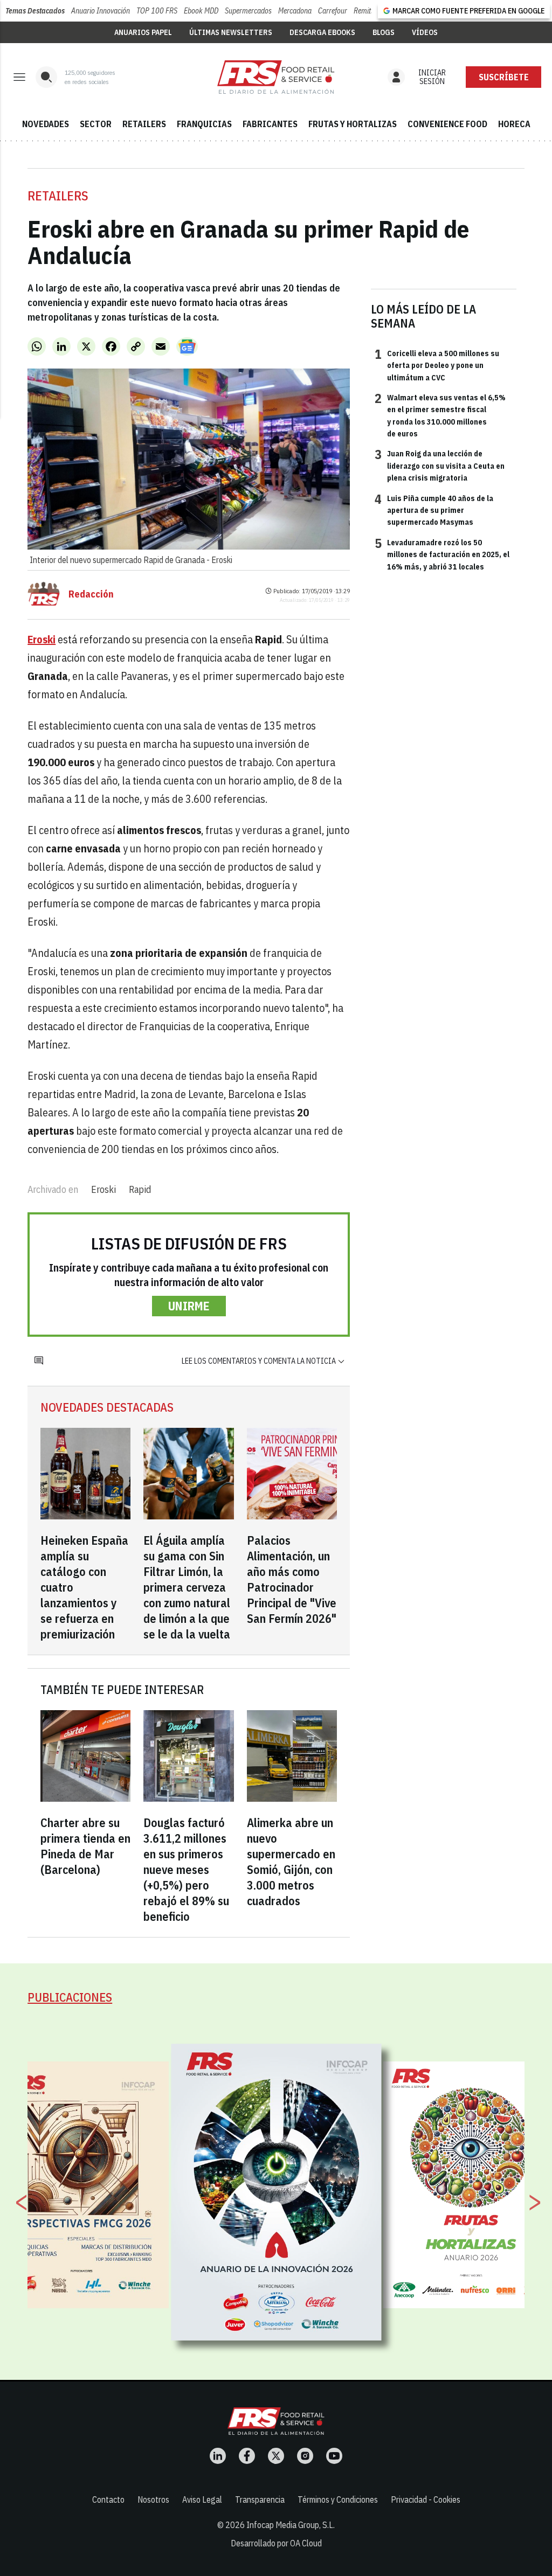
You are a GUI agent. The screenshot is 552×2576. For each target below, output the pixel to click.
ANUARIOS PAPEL (143, 32)
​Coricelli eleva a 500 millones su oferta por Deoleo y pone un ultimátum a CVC (437, 365)
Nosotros (153, 2499)
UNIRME (189, 1306)
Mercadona (295, 11)
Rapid (140, 1189)
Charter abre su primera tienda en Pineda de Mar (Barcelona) (85, 1846)
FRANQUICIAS (204, 124)
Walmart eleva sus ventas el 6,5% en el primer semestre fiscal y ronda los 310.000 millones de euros (440, 415)
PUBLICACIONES (70, 1997)
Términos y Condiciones (338, 2499)
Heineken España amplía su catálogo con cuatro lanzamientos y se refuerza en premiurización (84, 1587)
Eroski (103, 1189)
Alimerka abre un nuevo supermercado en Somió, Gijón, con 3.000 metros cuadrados (291, 1862)
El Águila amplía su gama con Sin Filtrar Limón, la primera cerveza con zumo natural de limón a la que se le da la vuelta (187, 1587)
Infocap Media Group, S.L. (291, 2525)
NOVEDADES (46, 124)
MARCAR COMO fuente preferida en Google (468, 11)
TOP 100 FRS (157, 11)
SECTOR (96, 124)
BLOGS (384, 32)
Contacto (108, 2499)
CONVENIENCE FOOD (447, 124)
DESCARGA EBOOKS (322, 32)
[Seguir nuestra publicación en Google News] (187, 346)
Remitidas (368, 11)
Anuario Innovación (101, 11)
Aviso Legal (202, 2499)
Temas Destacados (35, 11)
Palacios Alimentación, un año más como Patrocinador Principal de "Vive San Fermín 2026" (292, 1579)
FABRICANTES (270, 124)
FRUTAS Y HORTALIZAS (353, 124)
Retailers (58, 196)
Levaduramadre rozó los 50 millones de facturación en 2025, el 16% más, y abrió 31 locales (442, 554)
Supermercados (248, 11)
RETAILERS (144, 124)
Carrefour (333, 11)
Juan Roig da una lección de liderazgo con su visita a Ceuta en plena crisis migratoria (440, 465)
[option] (277, 2192)
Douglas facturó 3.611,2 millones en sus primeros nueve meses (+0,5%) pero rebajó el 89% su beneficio (186, 1869)
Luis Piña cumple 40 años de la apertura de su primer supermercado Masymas (434, 510)
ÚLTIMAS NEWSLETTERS (231, 32)
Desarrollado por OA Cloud (276, 2543)
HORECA (514, 124)
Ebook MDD (201, 11)
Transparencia (260, 2499)
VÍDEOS (425, 32)
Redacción (91, 594)
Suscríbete (504, 77)
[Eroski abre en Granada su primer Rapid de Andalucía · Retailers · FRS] (276, 77)
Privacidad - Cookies (426, 2499)
